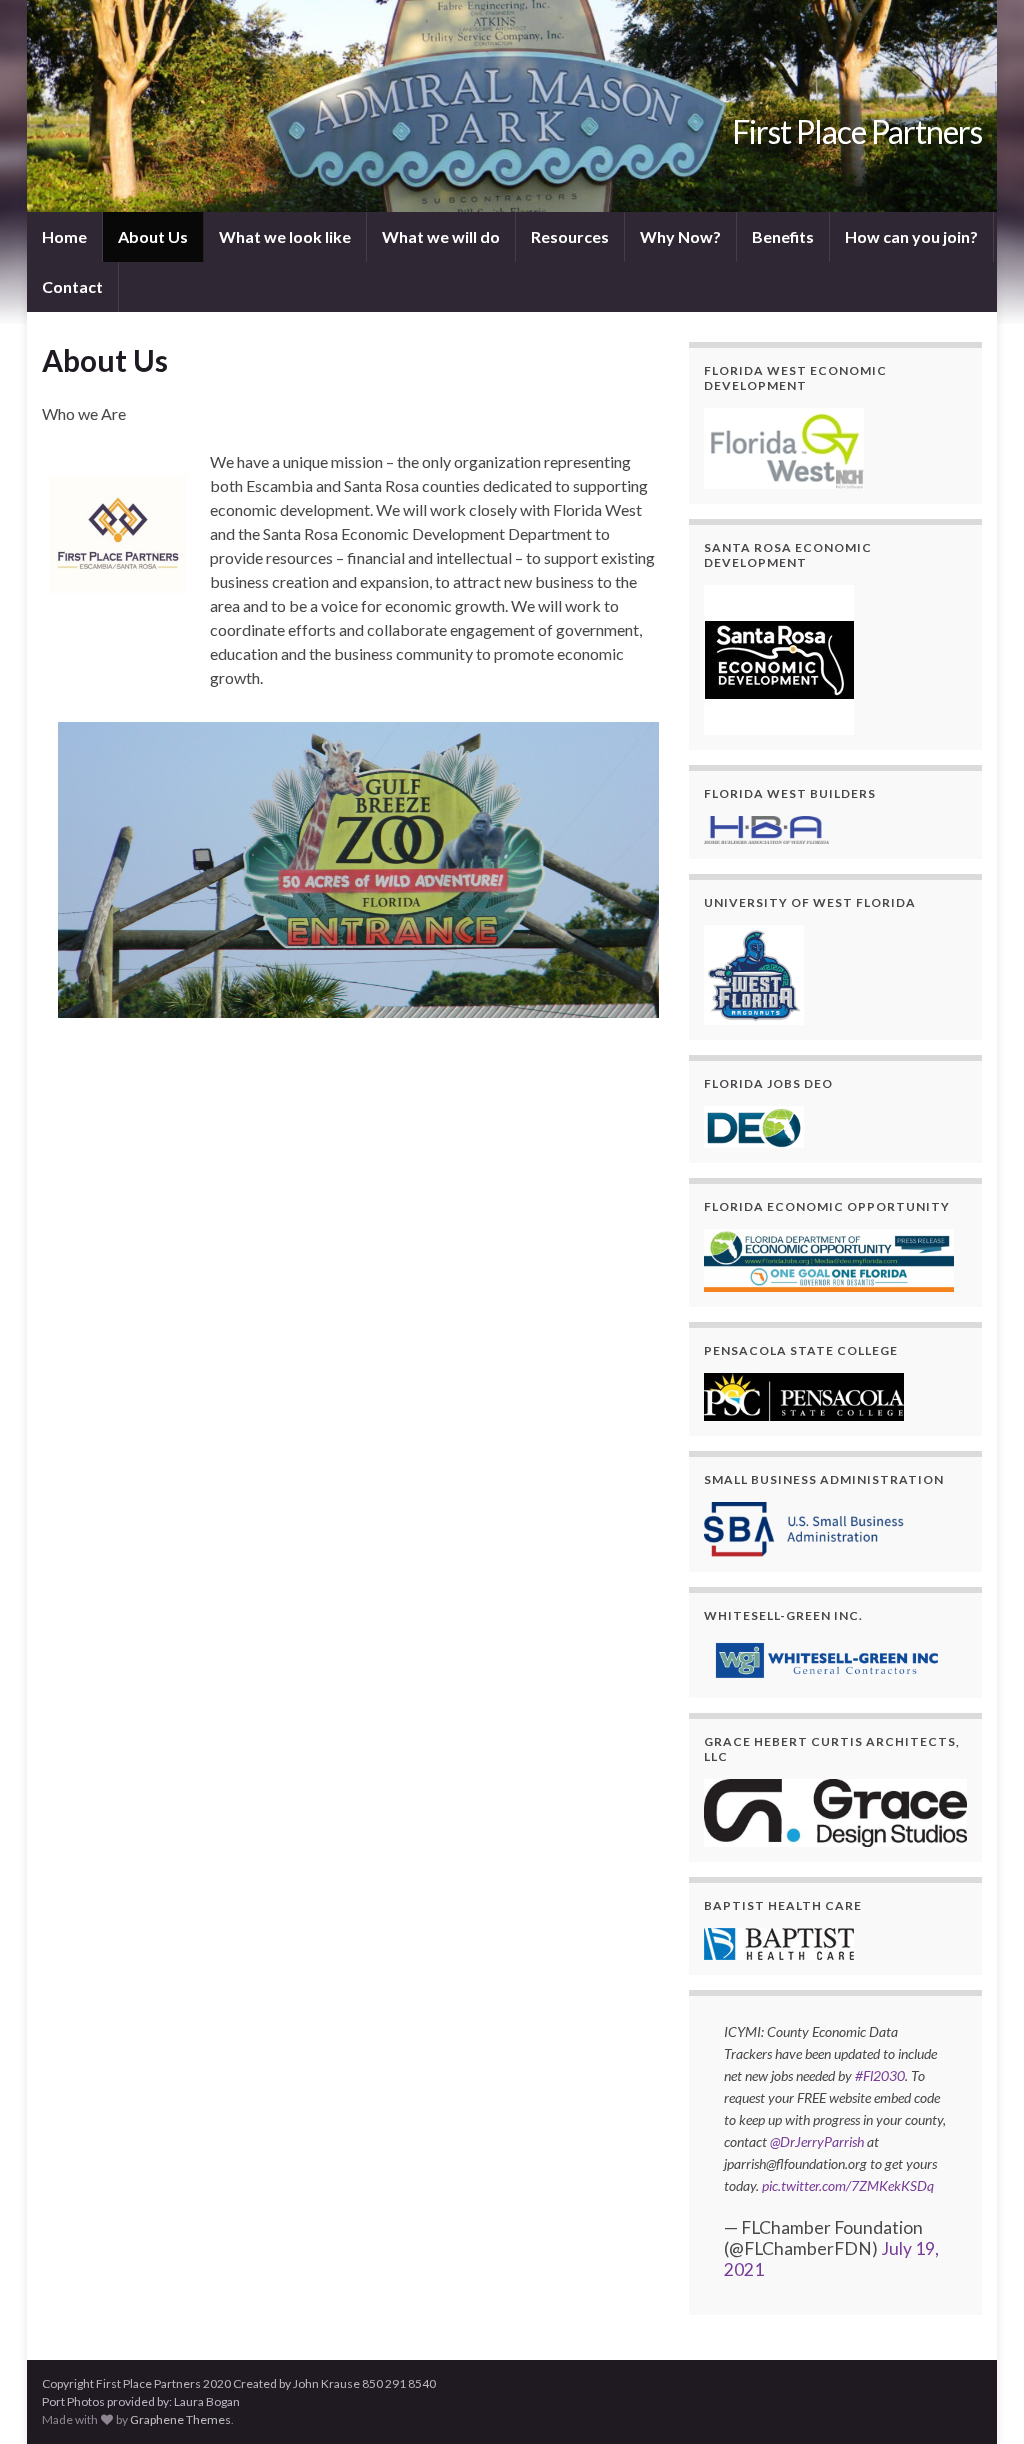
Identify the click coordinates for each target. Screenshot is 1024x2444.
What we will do (441, 236)
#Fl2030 (880, 2075)
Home (64, 236)
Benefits (783, 236)
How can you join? (911, 236)
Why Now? (680, 236)
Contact (72, 286)
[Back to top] (979, 2399)
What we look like (285, 236)
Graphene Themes (180, 2419)
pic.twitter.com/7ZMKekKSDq (848, 2185)
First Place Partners (857, 131)
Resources (570, 236)
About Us (153, 236)
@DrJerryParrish (817, 2141)
